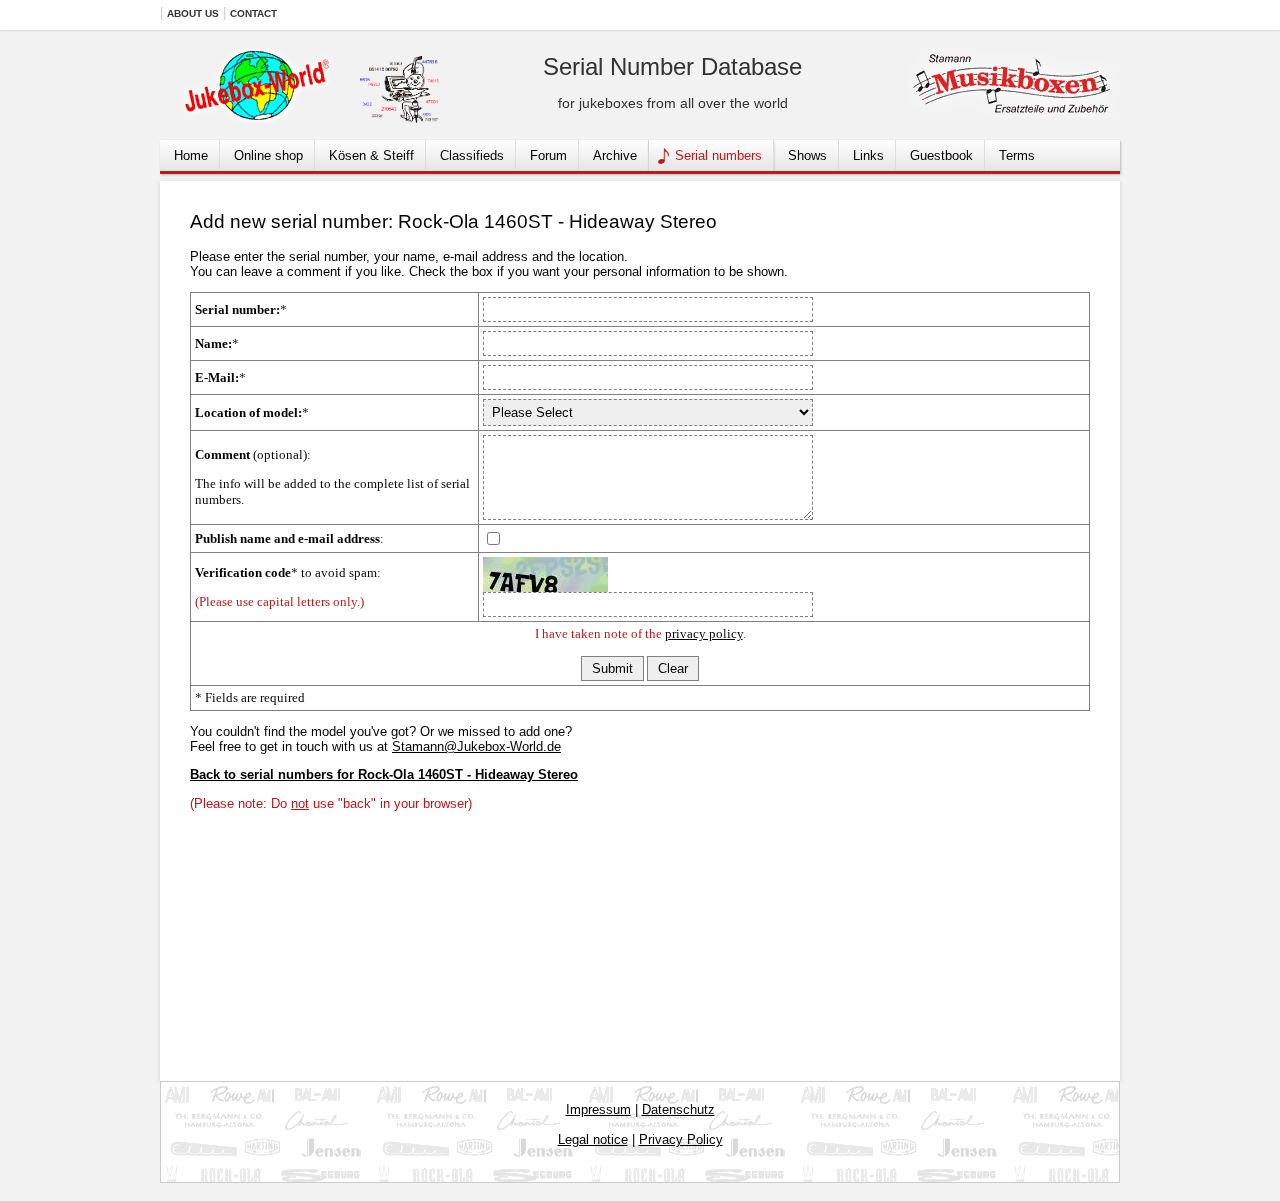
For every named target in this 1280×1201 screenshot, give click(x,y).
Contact (253, 13)
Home (191, 155)
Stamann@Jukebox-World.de (476, 746)
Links (868, 155)
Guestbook (941, 155)
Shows (807, 155)
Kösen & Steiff (371, 155)
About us (193, 13)
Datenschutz (678, 1109)
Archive (615, 155)
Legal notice (593, 1139)
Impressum (598, 1109)
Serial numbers (718, 155)
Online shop (268, 155)
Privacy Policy (681, 1139)
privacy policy (704, 633)
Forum (548, 155)
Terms (1017, 155)
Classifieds (472, 155)
